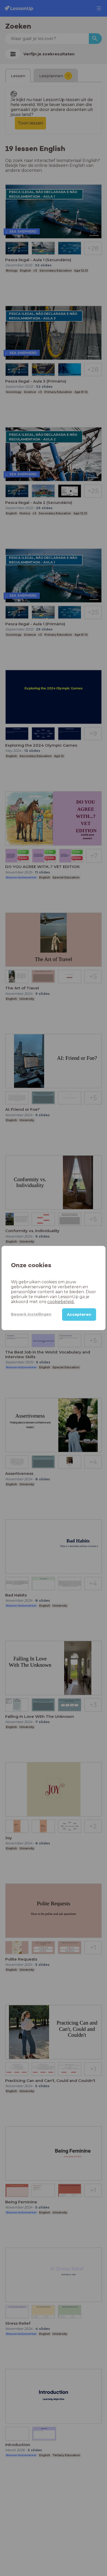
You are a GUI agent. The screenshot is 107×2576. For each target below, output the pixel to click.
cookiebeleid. (61, 1302)
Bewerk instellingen (31, 1314)
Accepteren (79, 1315)
